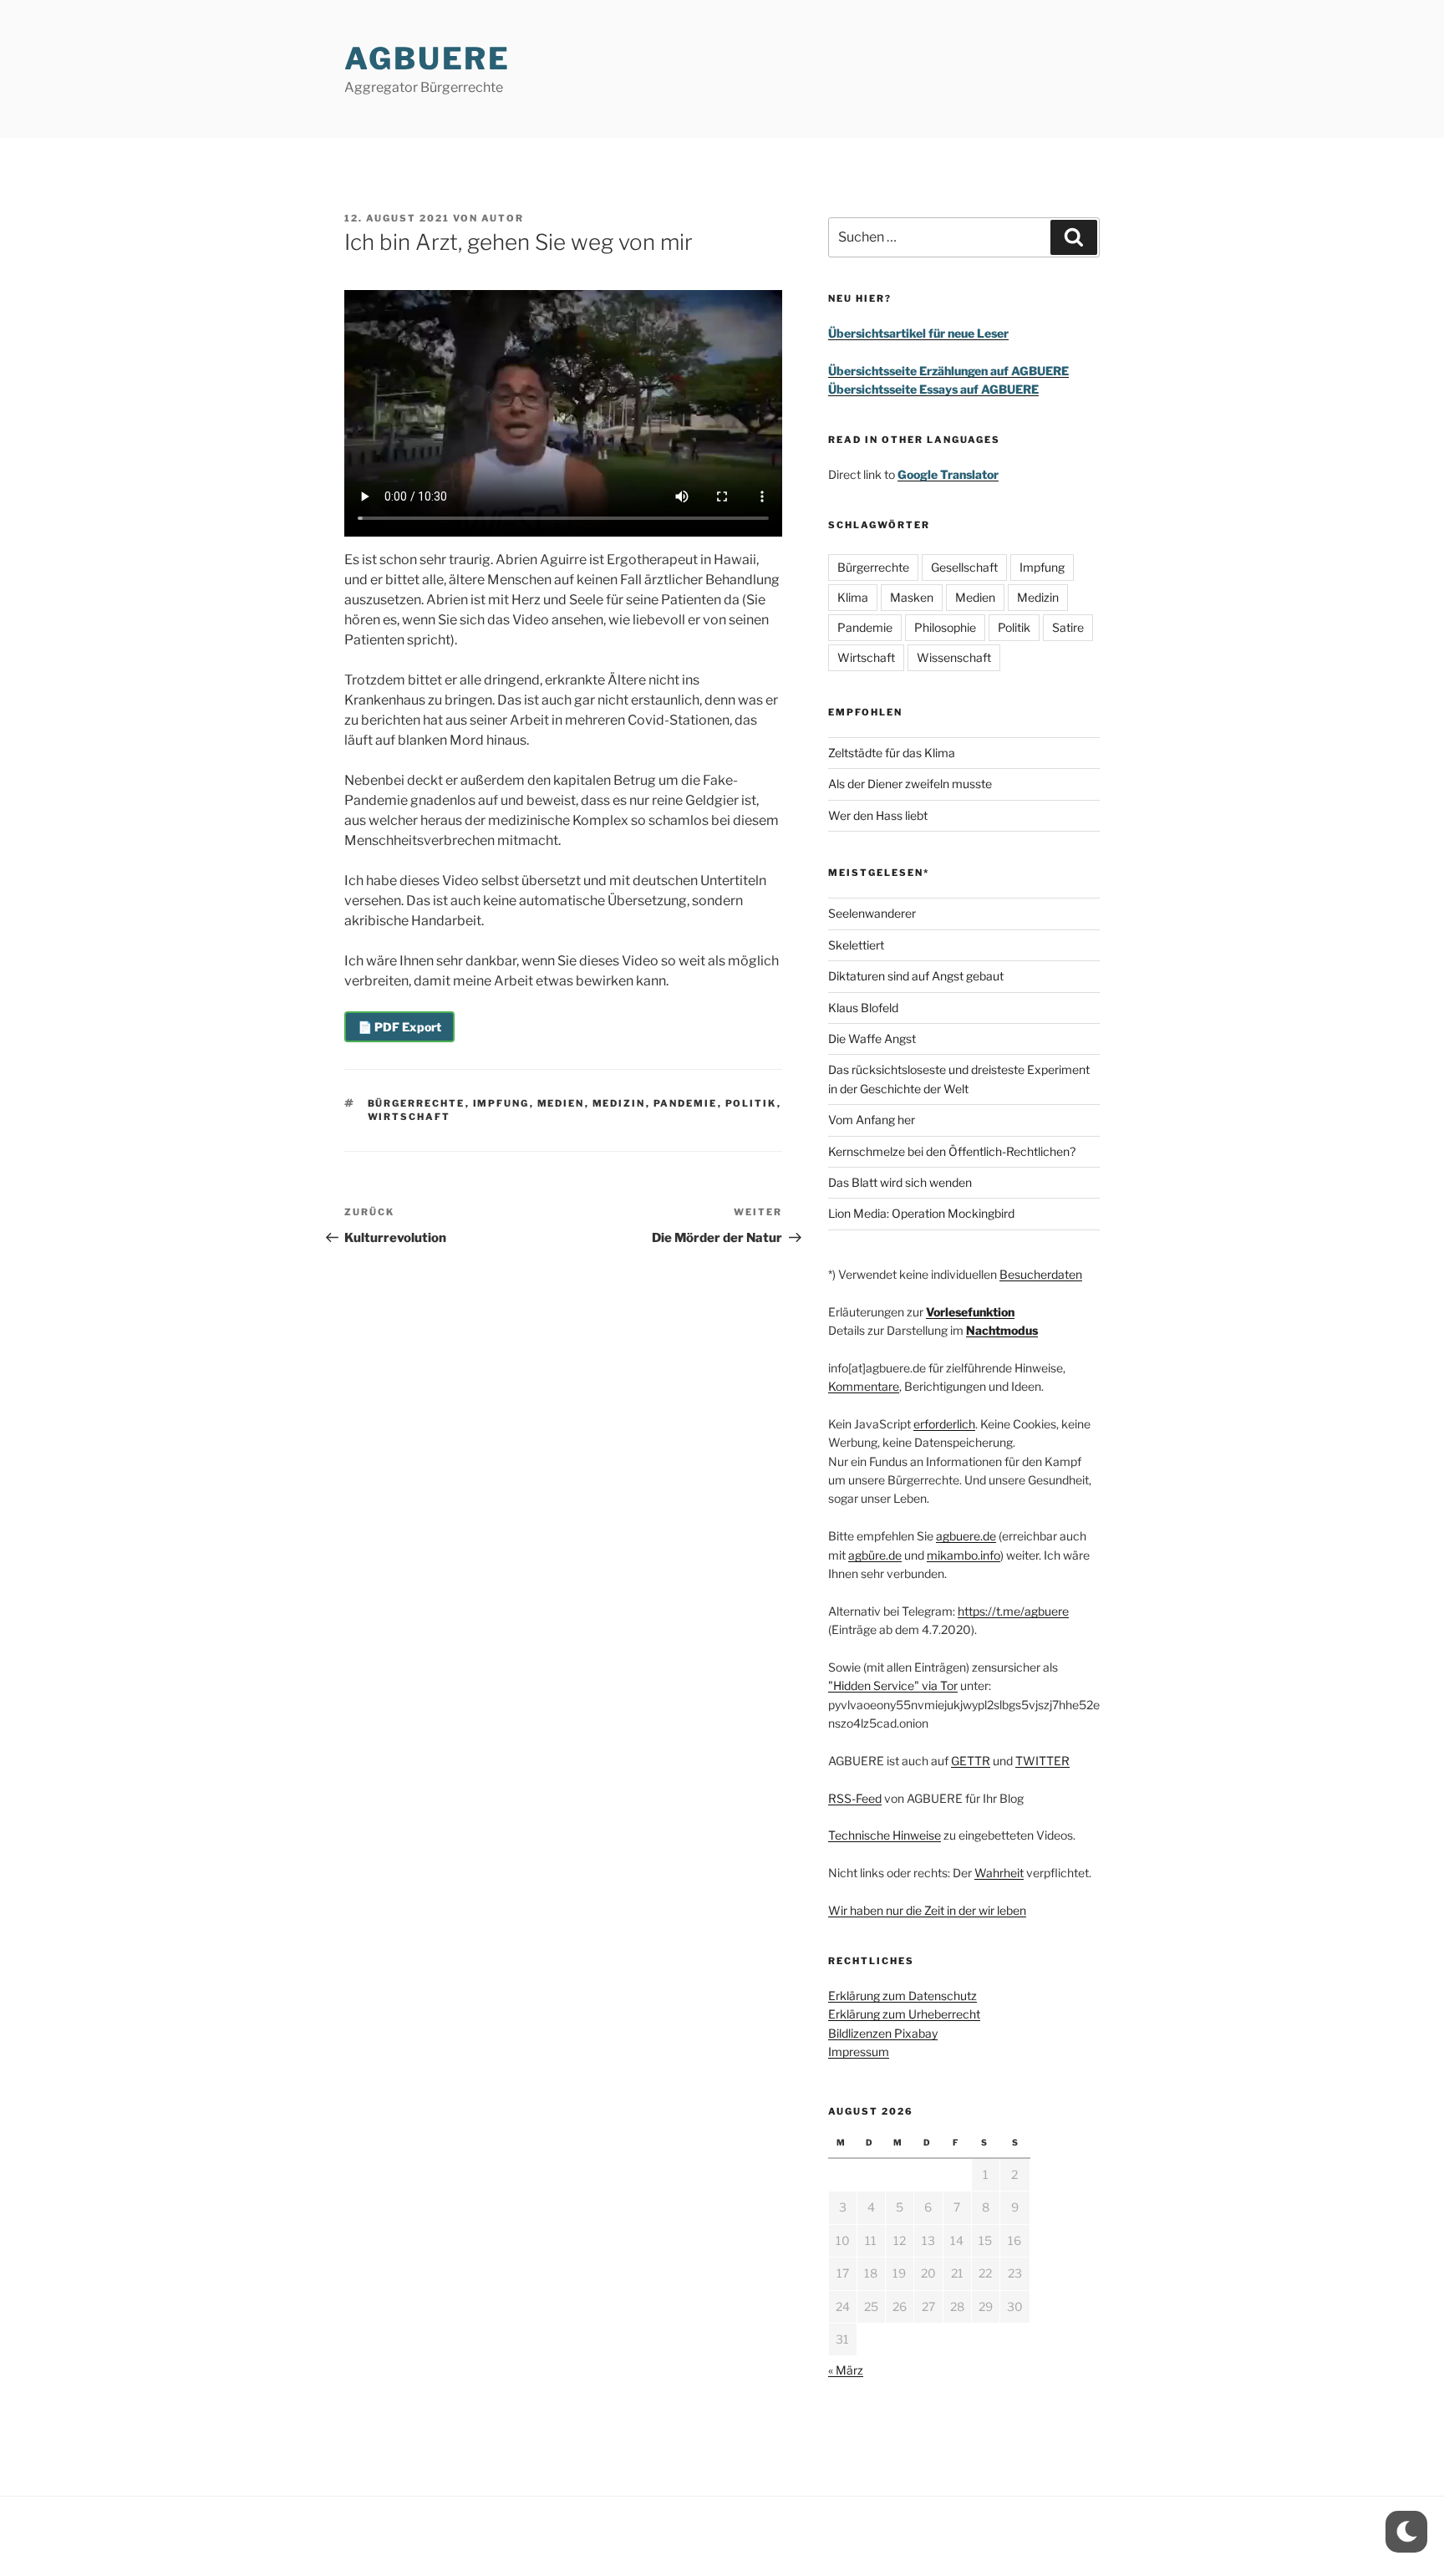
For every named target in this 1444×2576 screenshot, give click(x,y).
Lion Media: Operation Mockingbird (921, 1213)
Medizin (619, 1103)
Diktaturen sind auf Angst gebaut (916, 976)
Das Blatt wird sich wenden (900, 1182)
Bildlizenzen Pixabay (883, 2033)
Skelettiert (856, 945)
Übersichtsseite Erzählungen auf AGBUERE (948, 371)
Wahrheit (999, 1873)
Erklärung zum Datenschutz (902, 1996)
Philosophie (945, 627)
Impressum (859, 2052)
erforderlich (944, 1424)
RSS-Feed (855, 1798)
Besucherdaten (1041, 1274)
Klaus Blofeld (863, 1008)
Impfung (501, 1103)
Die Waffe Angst (872, 1039)
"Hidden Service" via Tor (893, 1685)
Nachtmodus (1002, 1330)
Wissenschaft (954, 657)
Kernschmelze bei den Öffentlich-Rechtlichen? (952, 1151)
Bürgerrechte (417, 1103)
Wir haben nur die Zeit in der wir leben (927, 1910)
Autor (503, 218)
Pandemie (686, 1103)
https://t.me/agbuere (1013, 1611)
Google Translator (948, 474)
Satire (1068, 627)
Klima (853, 597)
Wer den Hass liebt (878, 815)
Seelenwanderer (872, 913)
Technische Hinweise (885, 1835)
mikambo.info (964, 1555)
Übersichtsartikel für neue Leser (918, 333)
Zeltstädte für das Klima (892, 753)
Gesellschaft (964, 567)
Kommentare (864, 1386)
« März (846, 2370)
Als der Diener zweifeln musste (910, 784)
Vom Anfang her (872, 1120)
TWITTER (1042, 1761)
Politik (751, 1103)
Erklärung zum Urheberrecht (904, 2014)
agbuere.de (966, 1536)
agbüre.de (875, 1555)
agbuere (427, 59)
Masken (912, 597)
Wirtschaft (409, 1117)
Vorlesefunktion (970, 1312)
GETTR (971, 1761)
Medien (561, 1103)
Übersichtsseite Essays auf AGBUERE (933, 389)
